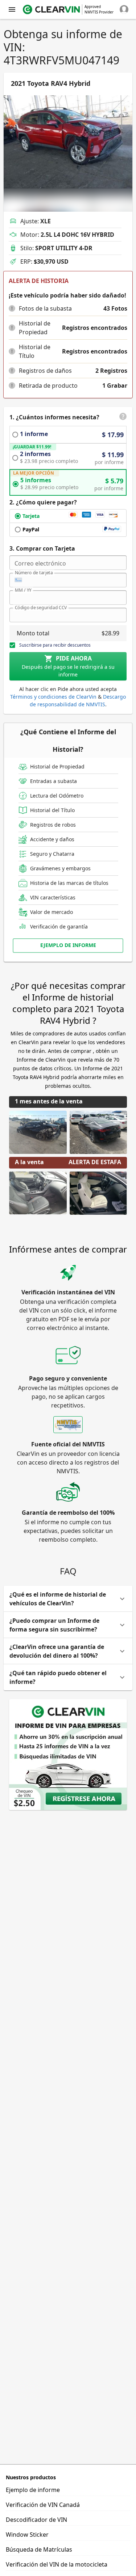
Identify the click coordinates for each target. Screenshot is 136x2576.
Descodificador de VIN (36, 2520)
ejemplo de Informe (68, 945)
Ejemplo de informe (33, 2490)
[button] (12, 308)
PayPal (31, 529)
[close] (12, 9)
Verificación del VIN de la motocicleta (57, 2564)
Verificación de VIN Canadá (43, 2505)
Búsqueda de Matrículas (39, 2549)
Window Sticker (27, 2535)
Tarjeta (31, 516)
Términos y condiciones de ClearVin (53, 697)
